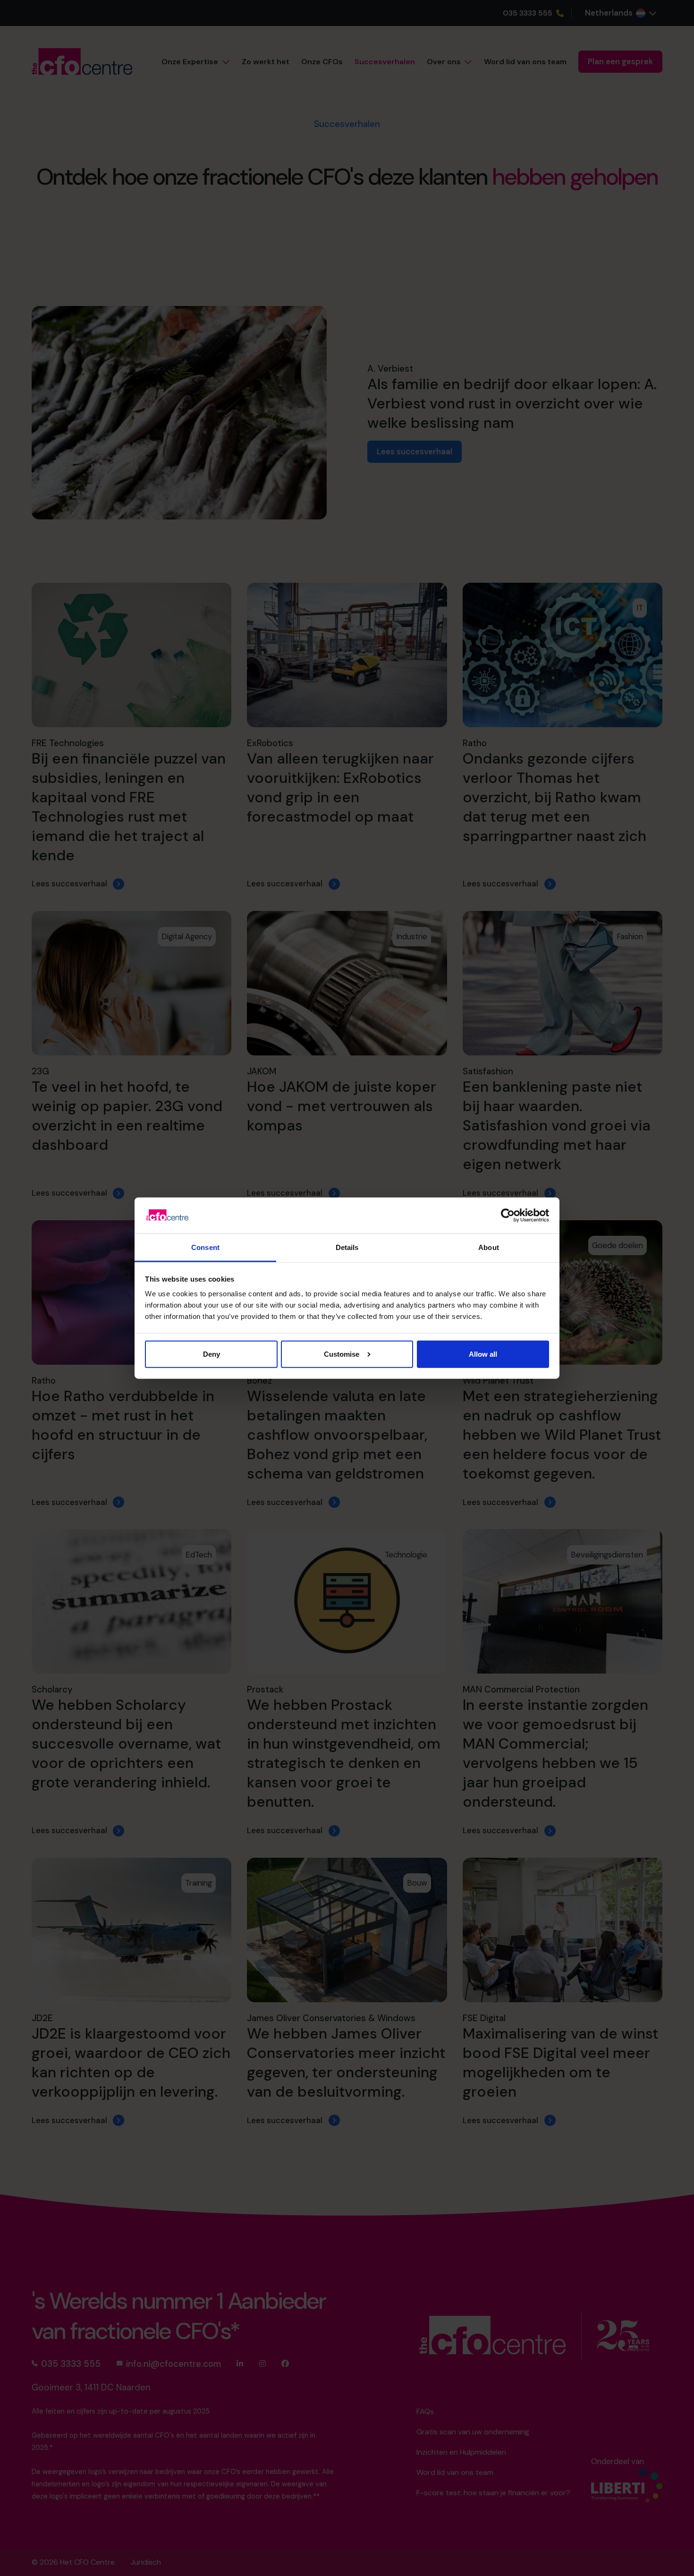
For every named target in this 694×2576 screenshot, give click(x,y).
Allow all (483, 1354)
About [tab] (489, 1247)
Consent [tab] (205, 1247)
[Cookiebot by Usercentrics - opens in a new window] (508, 1216)
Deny (212, 1354)
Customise (342, 1354)
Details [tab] (347, 1247)
